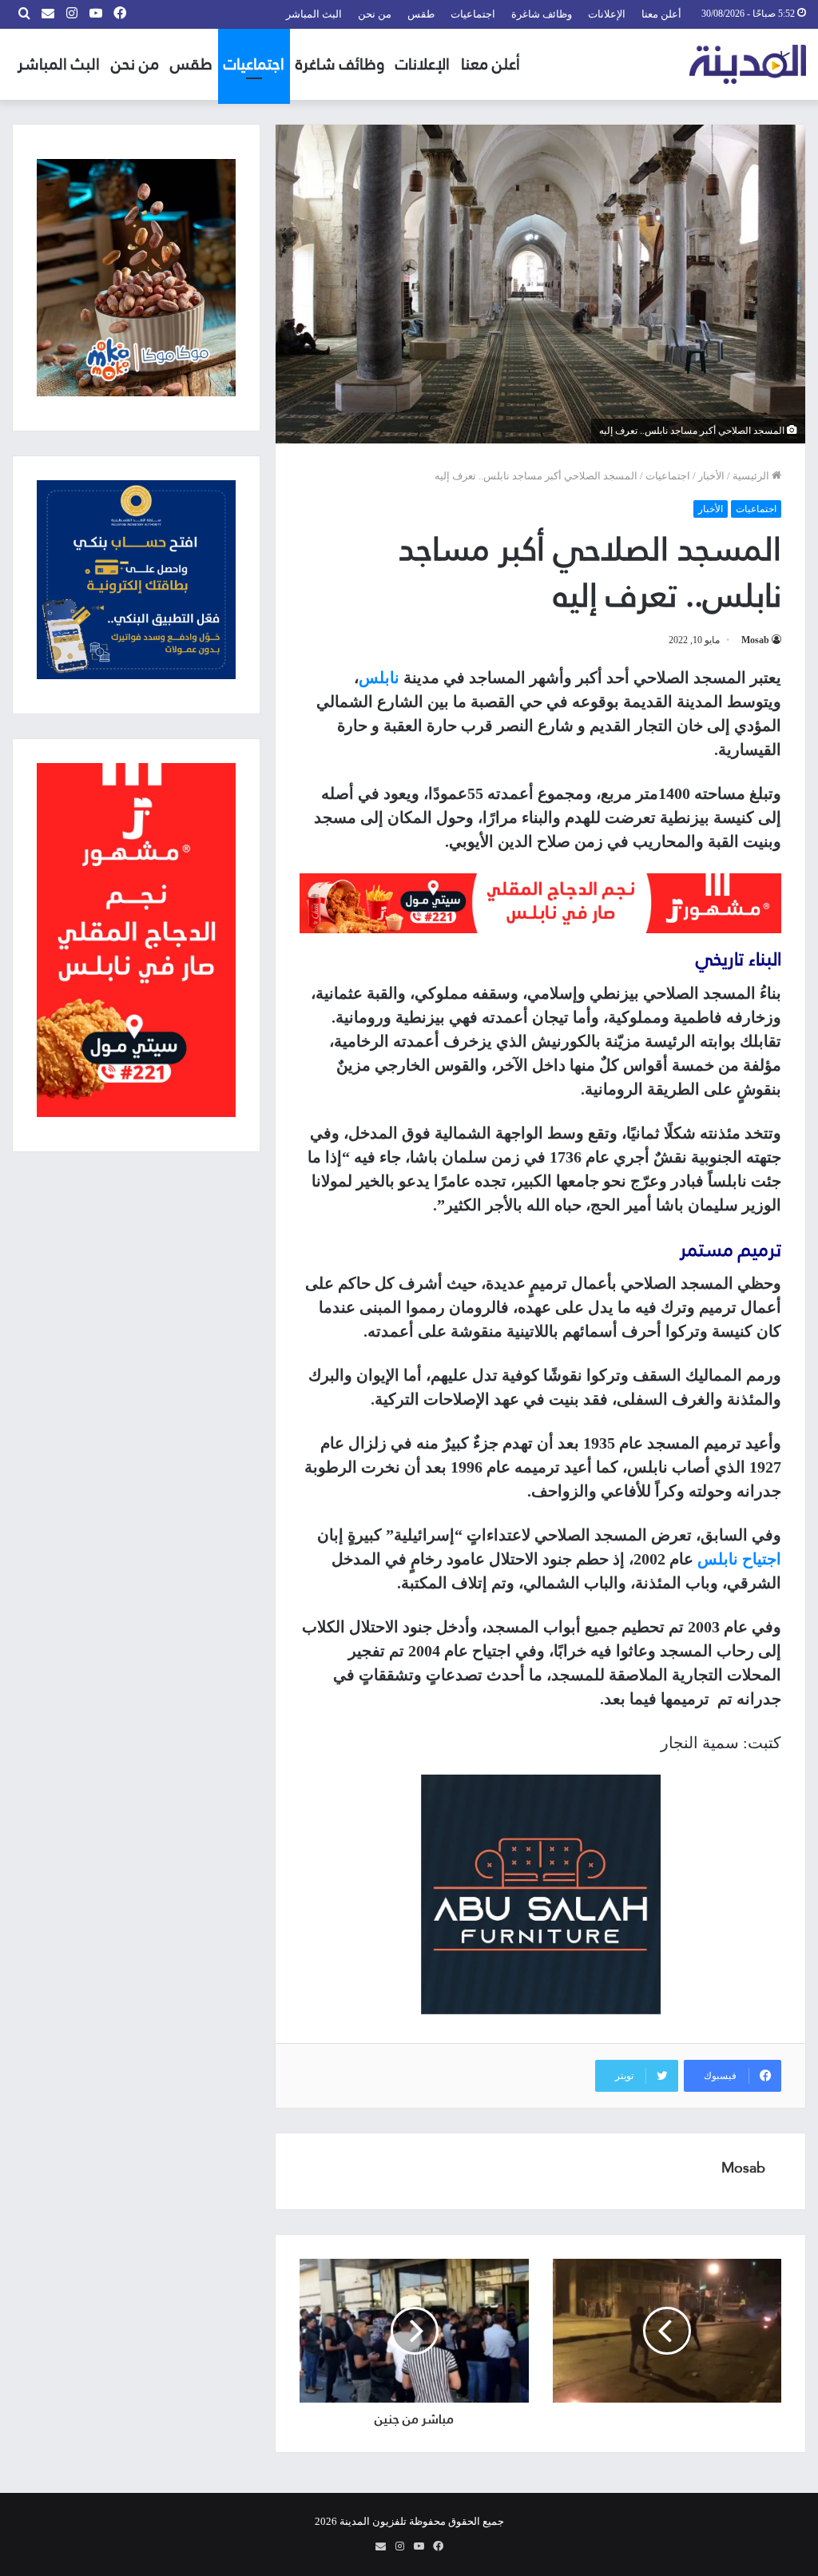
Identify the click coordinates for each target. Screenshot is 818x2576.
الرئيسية (752, 476)
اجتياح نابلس (739, 1559)
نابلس (379, 678)
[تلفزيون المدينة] (748, 64)
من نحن (375, 14)
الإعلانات (607, 14)
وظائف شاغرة (542, 14)
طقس (421, 14)
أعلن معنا (661, 14)
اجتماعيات (473, 14)
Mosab (755, 640)
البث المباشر (314, 14)
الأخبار (711, 476)
